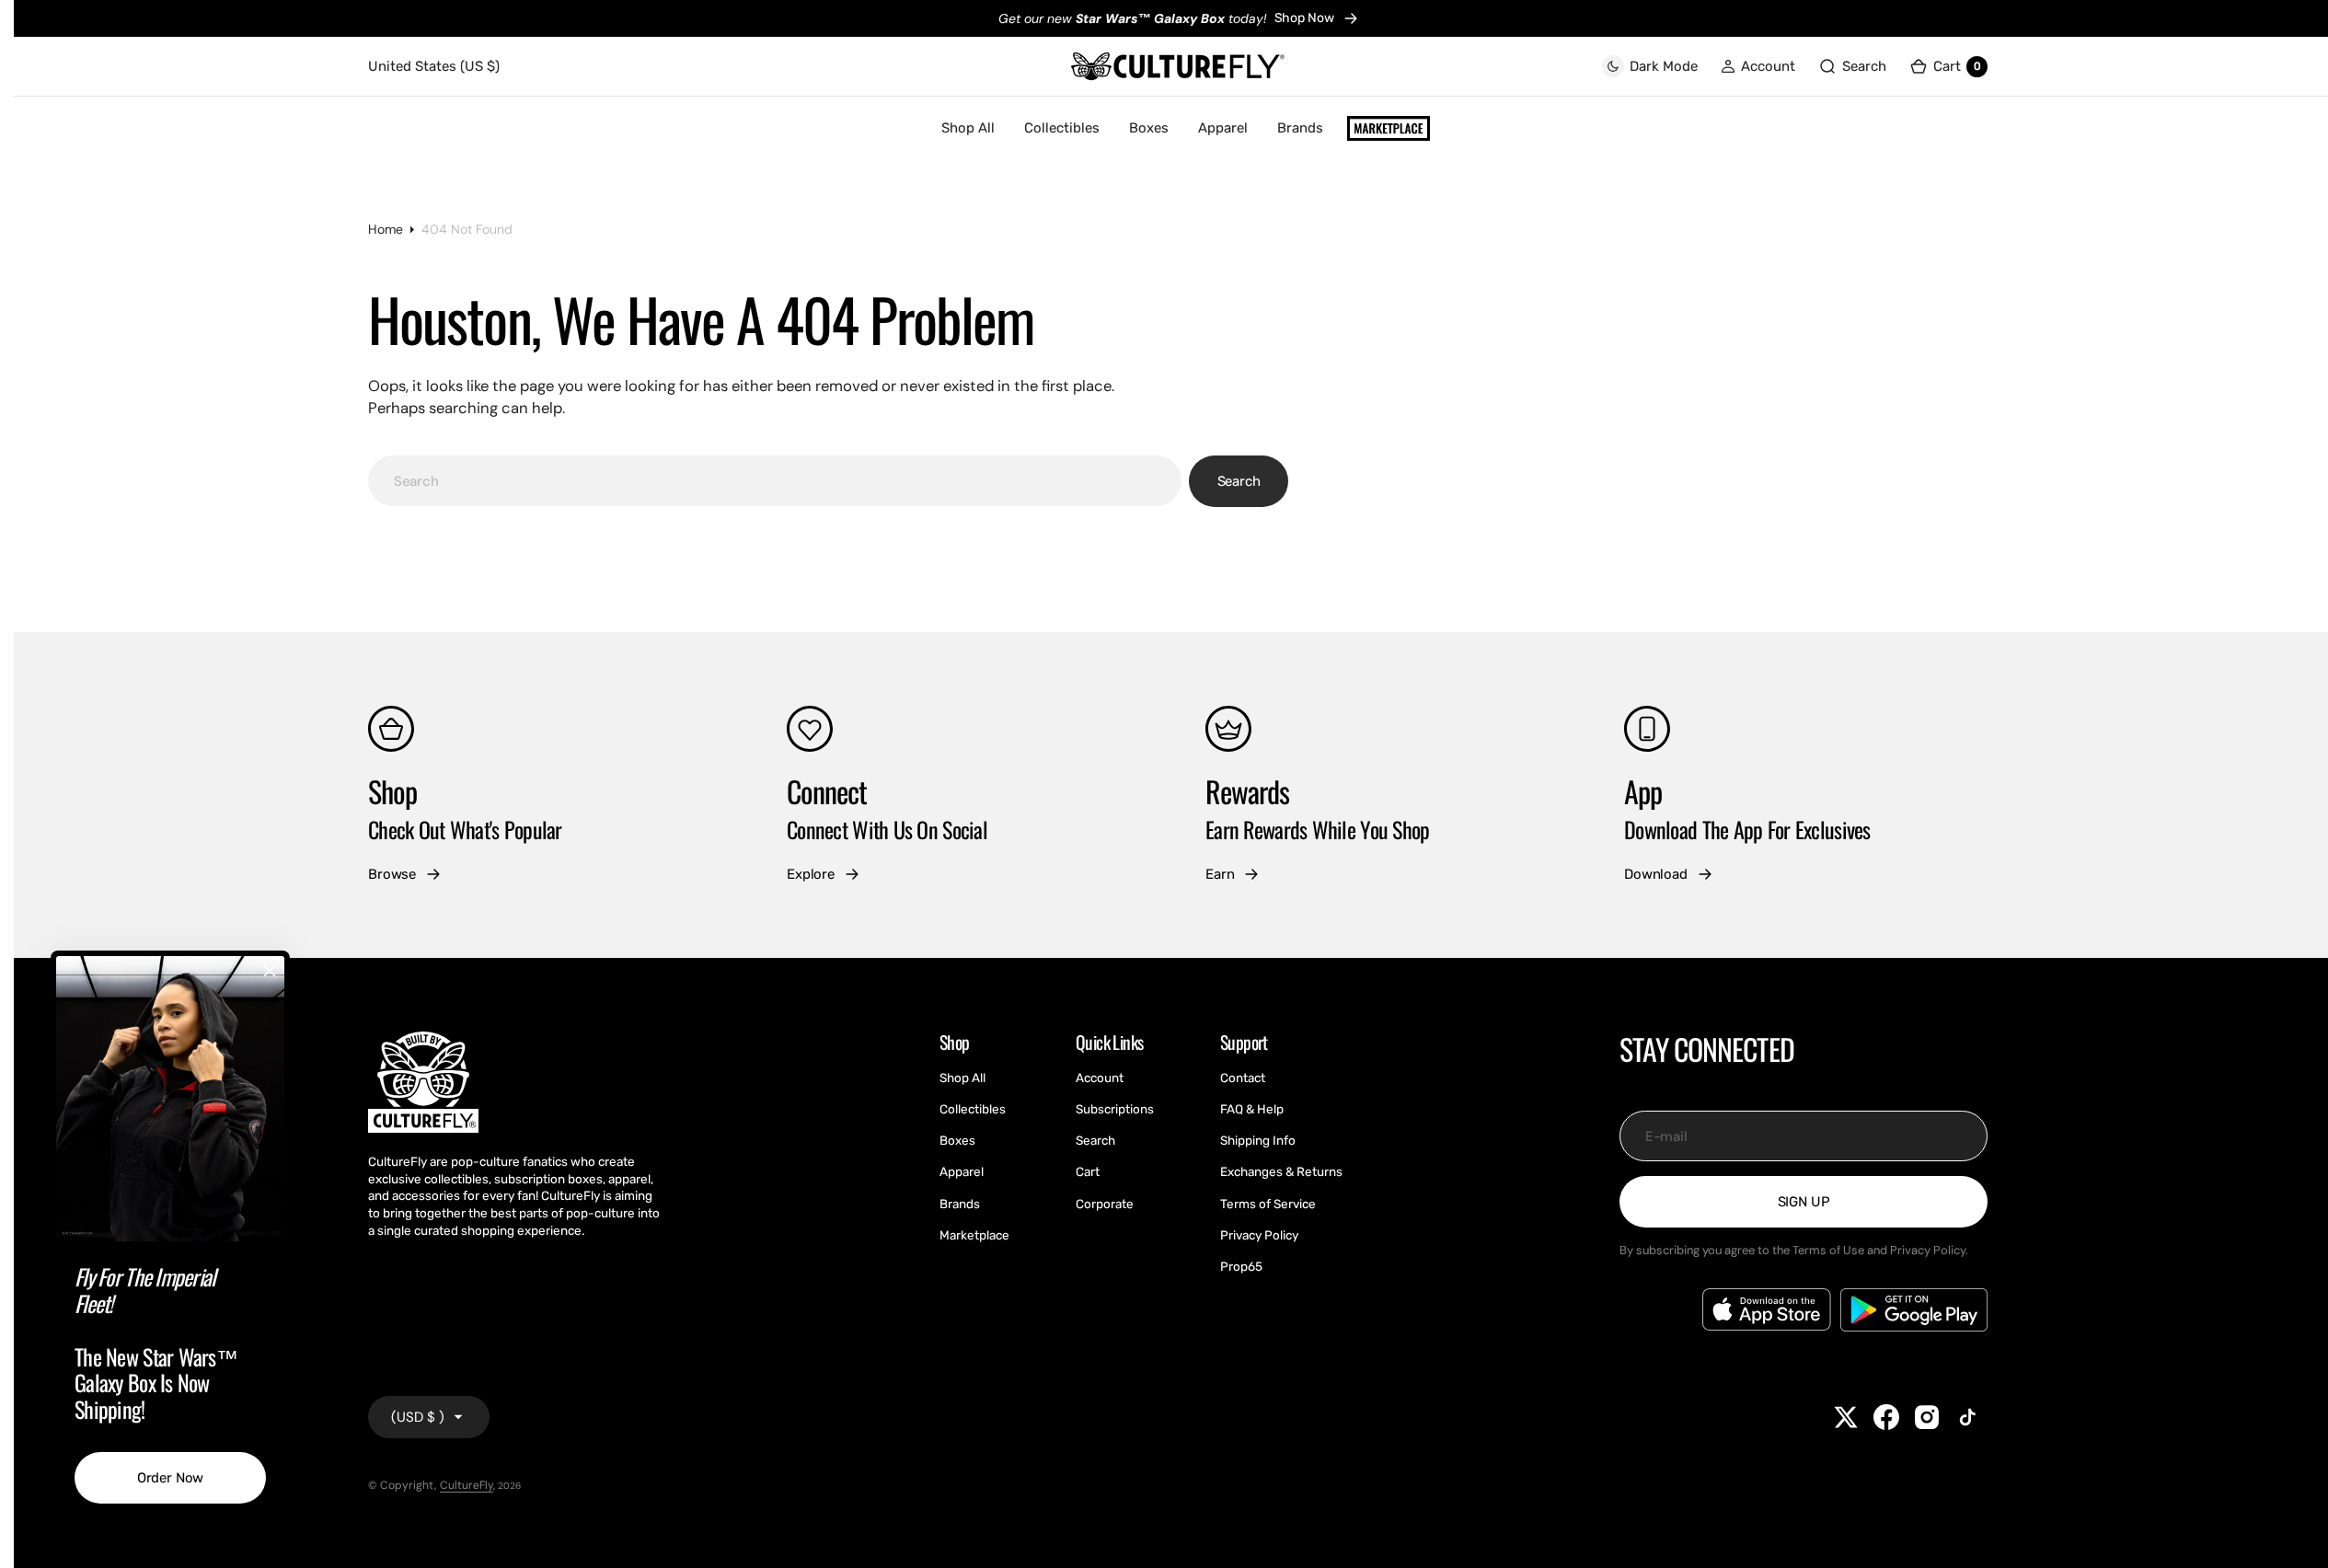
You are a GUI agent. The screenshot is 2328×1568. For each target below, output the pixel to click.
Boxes (1149, 128)
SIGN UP (1804, 1202)
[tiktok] (1967, 1417)
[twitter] (1846, 1417)
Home (386, 229)
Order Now (171, 1478)
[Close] (270, 971)
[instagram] (1927, 1417)
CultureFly (467, 1485)
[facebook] (1886, 1417)
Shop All (968, 128)
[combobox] (775, 481)
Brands (1300, 128)
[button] (1758, 67)
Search (1239, 481)
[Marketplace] (1389, 129)
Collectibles (1062, 128)
